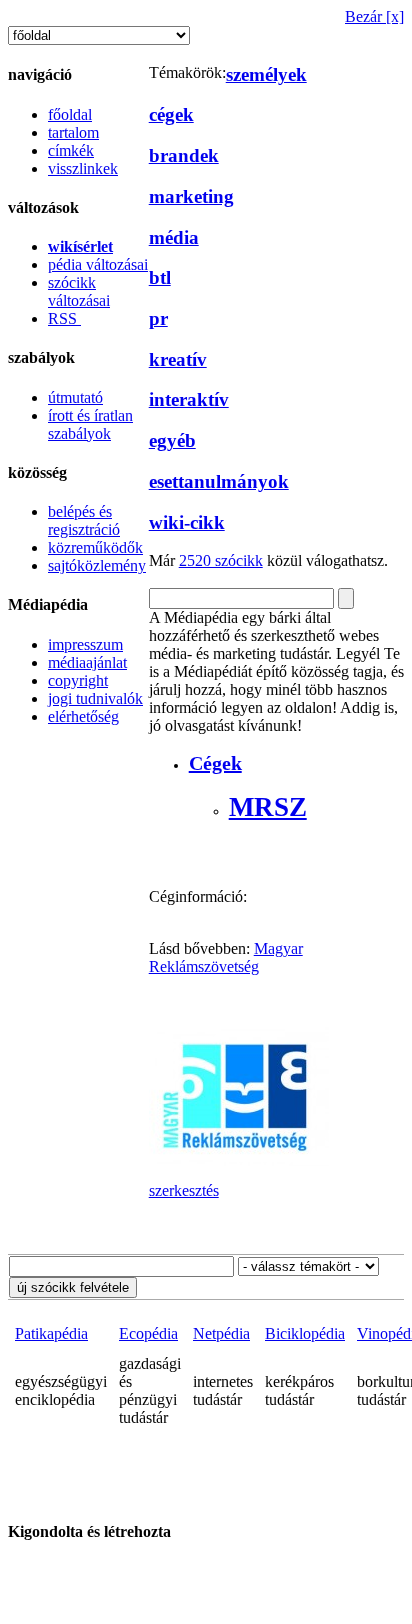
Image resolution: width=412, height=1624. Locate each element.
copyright (78, 680)
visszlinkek (83, 168)
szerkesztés (184, 1190)
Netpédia (221, 1333)
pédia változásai (98, 264)
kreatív (178, 359)
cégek (171, 114)
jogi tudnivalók (95, 698)
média (174, 237)
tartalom (73, 132)
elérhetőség (83, 716)
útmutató (75, 397)
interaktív (189, 399)
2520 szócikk (221, 560)
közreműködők (95, 547)
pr (158, 318)
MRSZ (268, 807)
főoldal (70, 114)
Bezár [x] (374, 16)
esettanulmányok (219, 481)
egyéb (172, 440)
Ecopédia (148, 1333)
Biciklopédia (305, 1333)
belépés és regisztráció (84, 520)
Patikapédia (51, 1333)
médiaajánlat (87, 662)
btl (160, 277)
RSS (64, 318)
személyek (266, 74)
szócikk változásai (79, 291)
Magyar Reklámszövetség (226, 957)
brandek (184, 155)
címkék (71, 150)
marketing (191, 196)
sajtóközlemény (97, 565)
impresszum (85, 644)
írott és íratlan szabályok (90, 424)
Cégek (215, 763)
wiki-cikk (187, 522)
